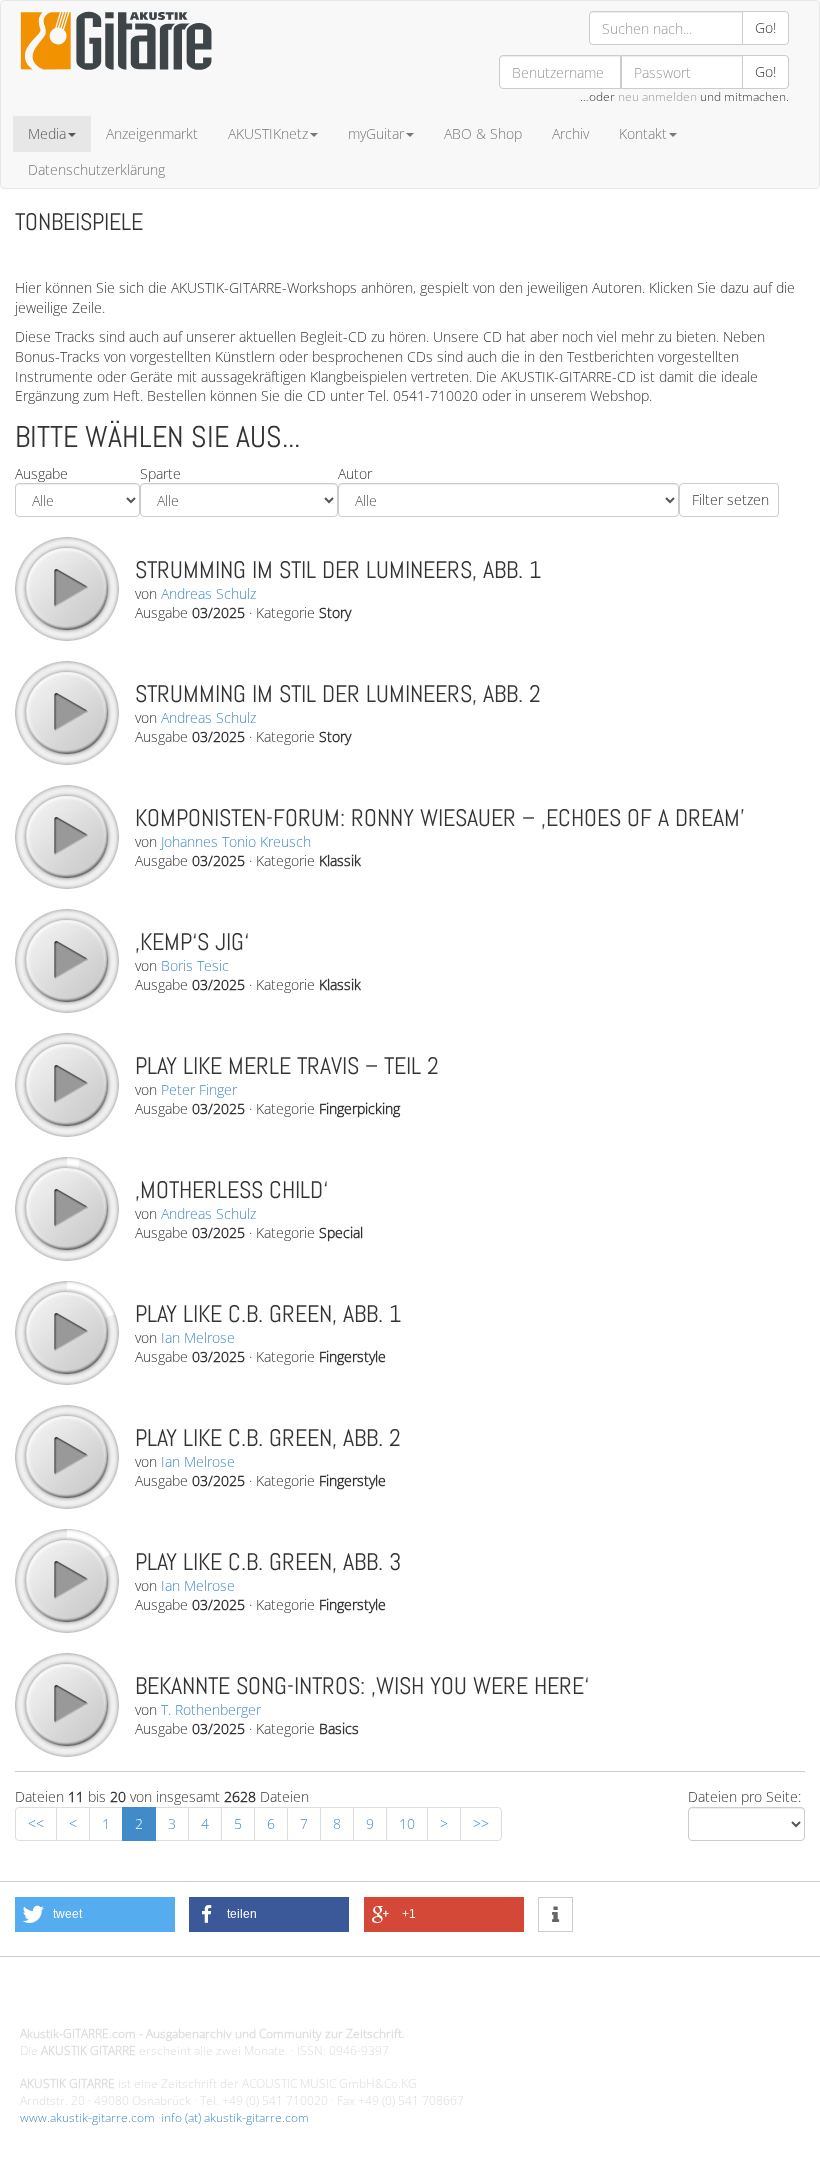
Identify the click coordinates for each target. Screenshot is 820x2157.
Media (47, 133)
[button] (95, 1914)
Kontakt (643, 133)
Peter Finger (199, 1089)
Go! (765, 27)
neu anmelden (657, 96)
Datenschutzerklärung (96, 169)
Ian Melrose (198, 1337)
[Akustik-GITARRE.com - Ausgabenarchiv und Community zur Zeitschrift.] (116, 75)
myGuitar (376, 133)
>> (481, 1823)
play (66, 588)
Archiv (570, 133)
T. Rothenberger (211, 1709)
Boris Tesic (195, 965)
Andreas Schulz (208, 593)
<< (36, 1823)
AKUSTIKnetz (268, 133)
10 (407, 1823)
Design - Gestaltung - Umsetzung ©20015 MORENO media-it (184, 1999)
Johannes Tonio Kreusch (236, 841)
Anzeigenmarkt (152, 133)
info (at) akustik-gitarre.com (235, 2117)
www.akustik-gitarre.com (87, 2117)
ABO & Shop (483, 133)
